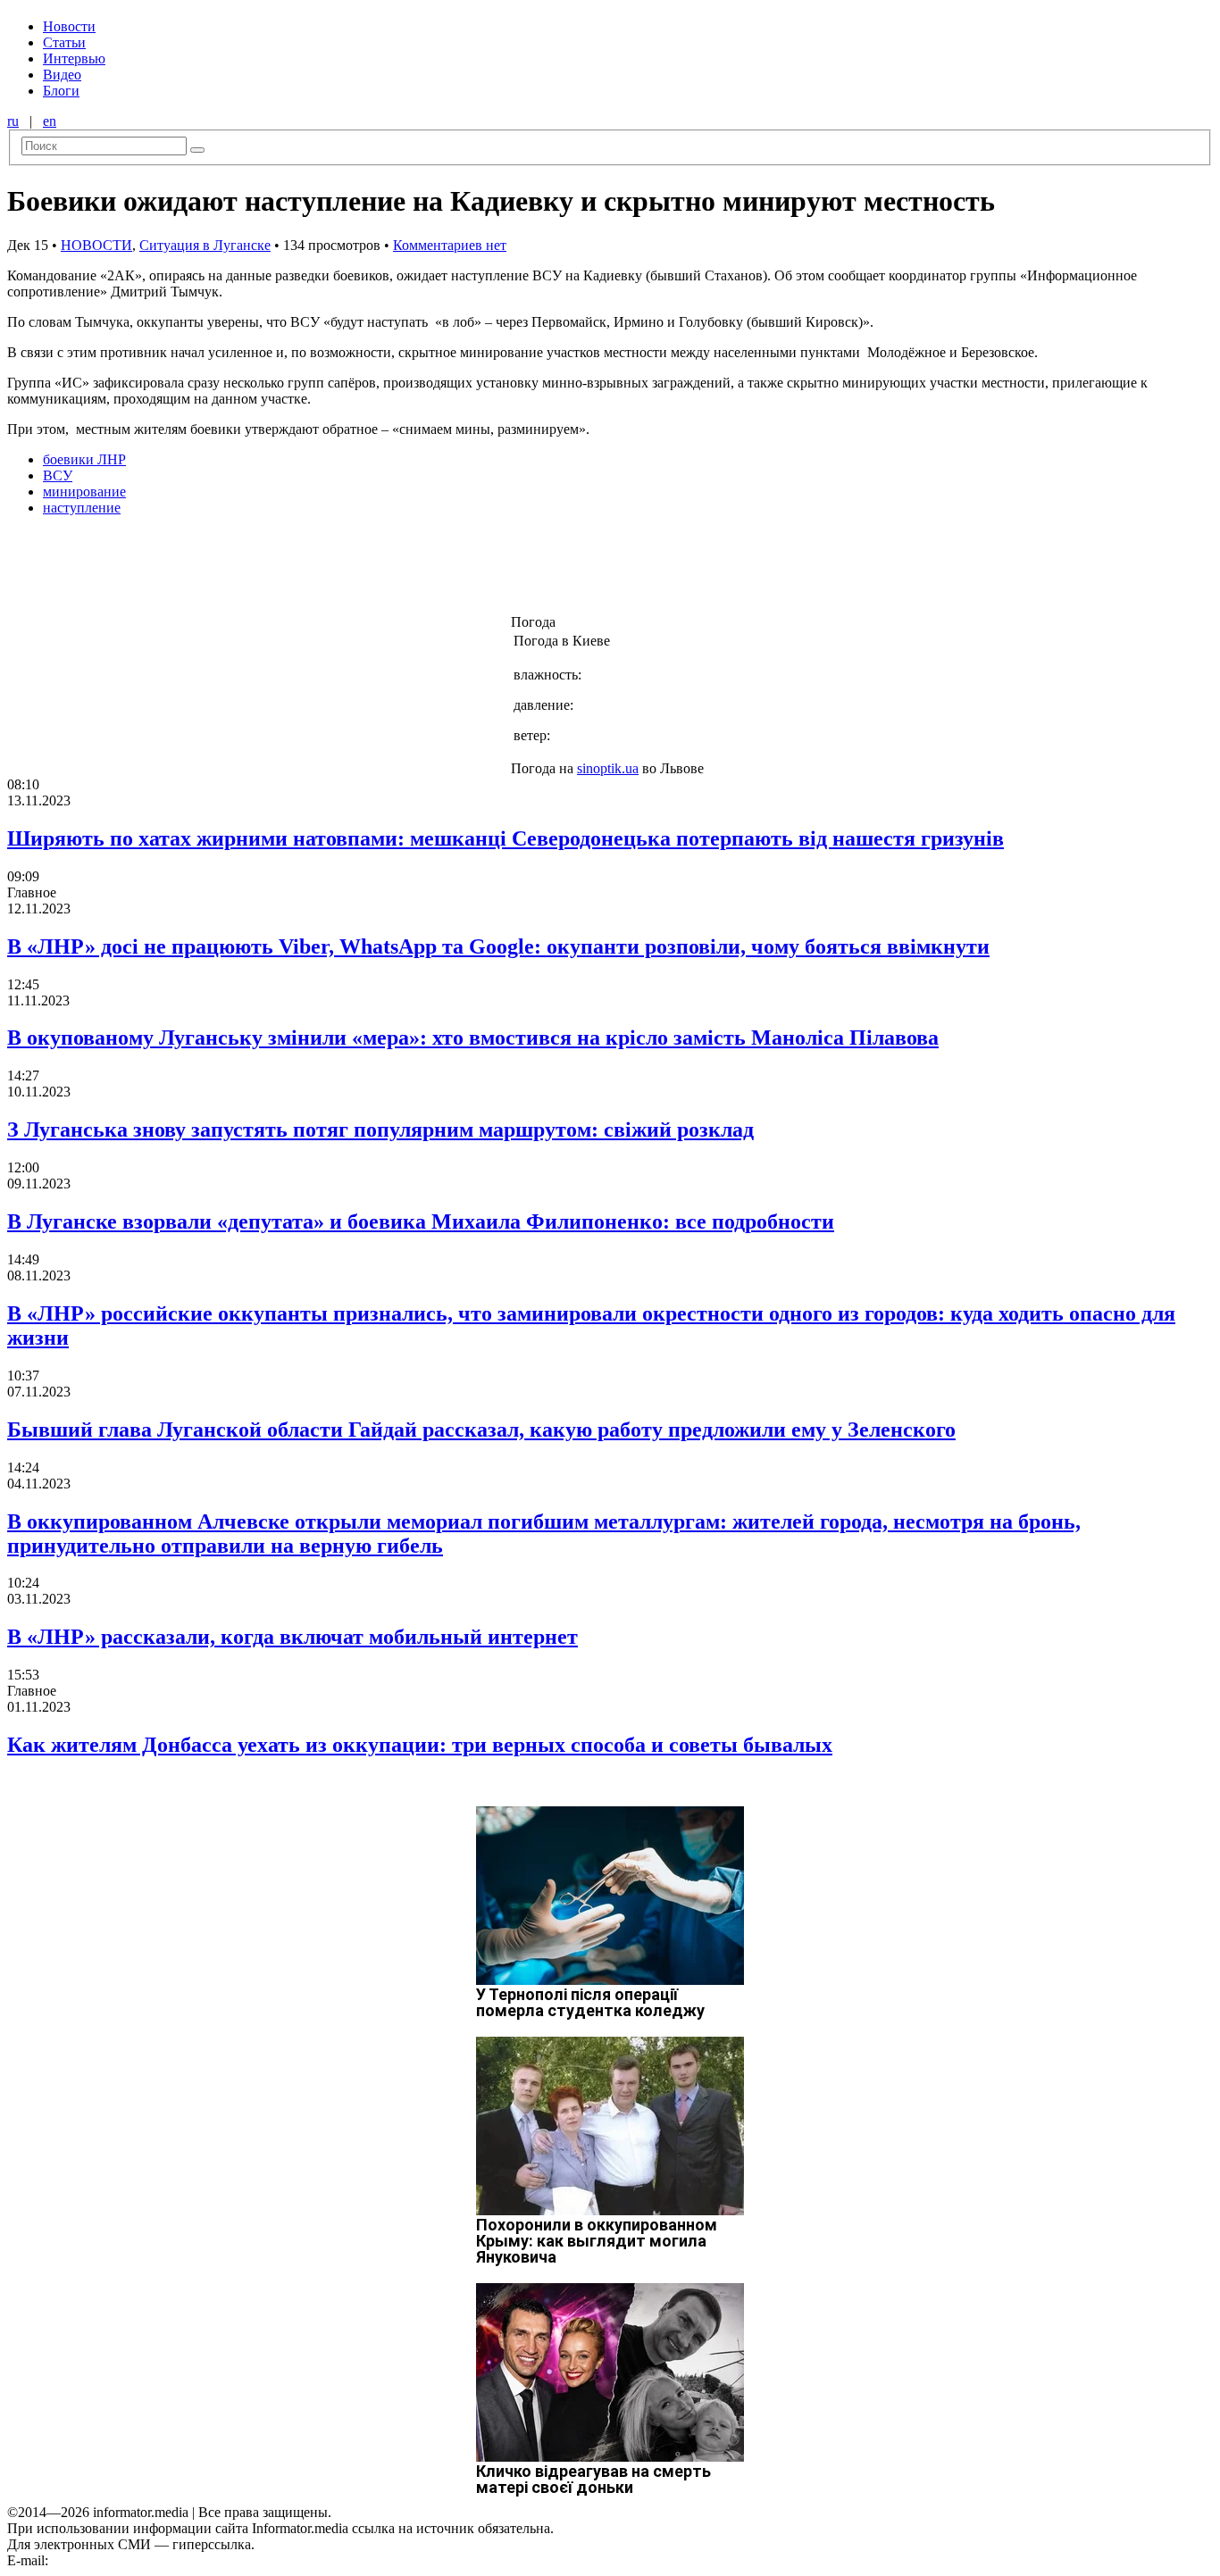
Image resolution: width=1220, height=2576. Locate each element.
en (50, 121)
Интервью (74, 58)
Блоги (61, 91)
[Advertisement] (288, 571)
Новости (69, 26)
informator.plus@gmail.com (130, 2560)
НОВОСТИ (96, 245)
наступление (82, 508)
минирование (84, 492)
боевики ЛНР (84, 459)
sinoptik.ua (608, 768)
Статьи (64, 42)
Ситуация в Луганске (205, 245)
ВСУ (58, 475)
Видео (62, 75)
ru (13, 121)
